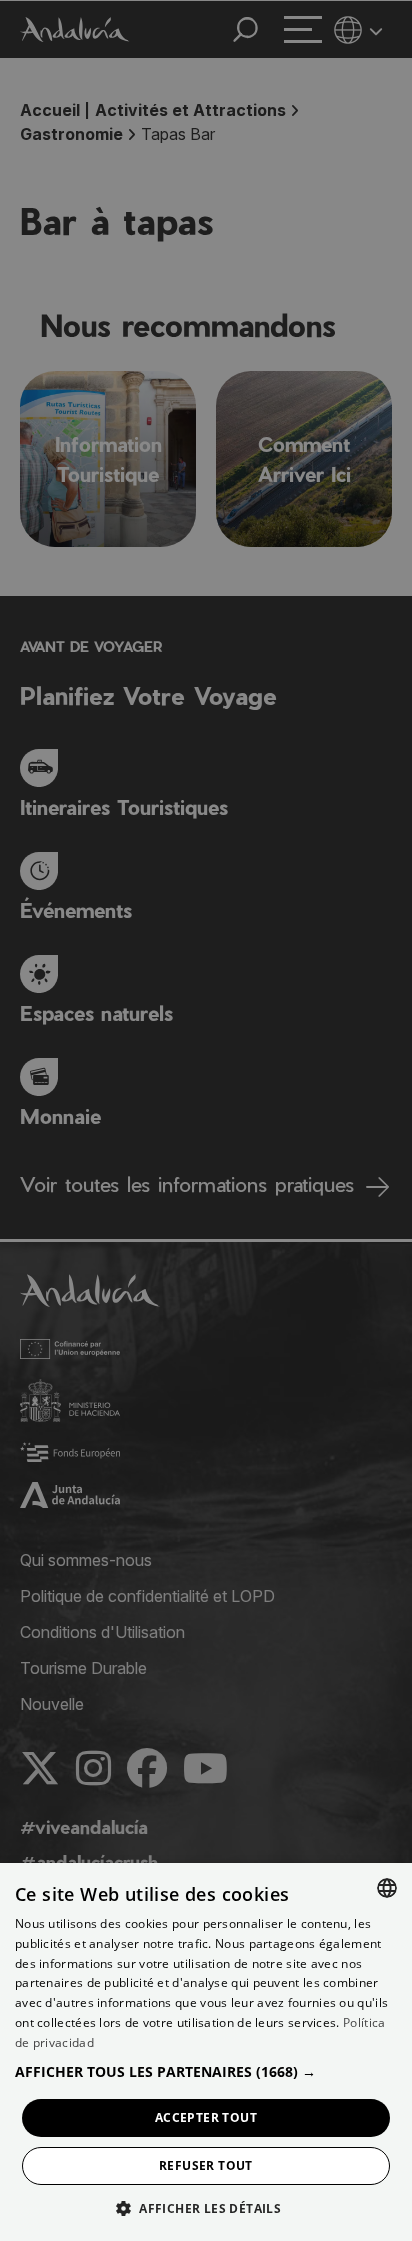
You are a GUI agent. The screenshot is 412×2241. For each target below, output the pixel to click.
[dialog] (206, 2052)
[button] (206, 2071)
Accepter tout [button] (206, 2117)
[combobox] (387, 1888)
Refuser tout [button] (206, 2165)
